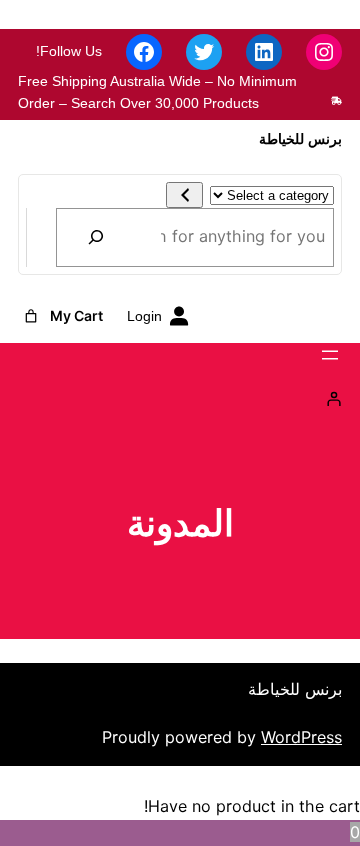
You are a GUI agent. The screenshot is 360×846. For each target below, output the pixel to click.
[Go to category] (184, 195)
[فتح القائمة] (330, 355)
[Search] (96, 237)
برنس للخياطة (300, 139)
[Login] (180, 399)
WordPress (301, 737)
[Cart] (30, 316)
